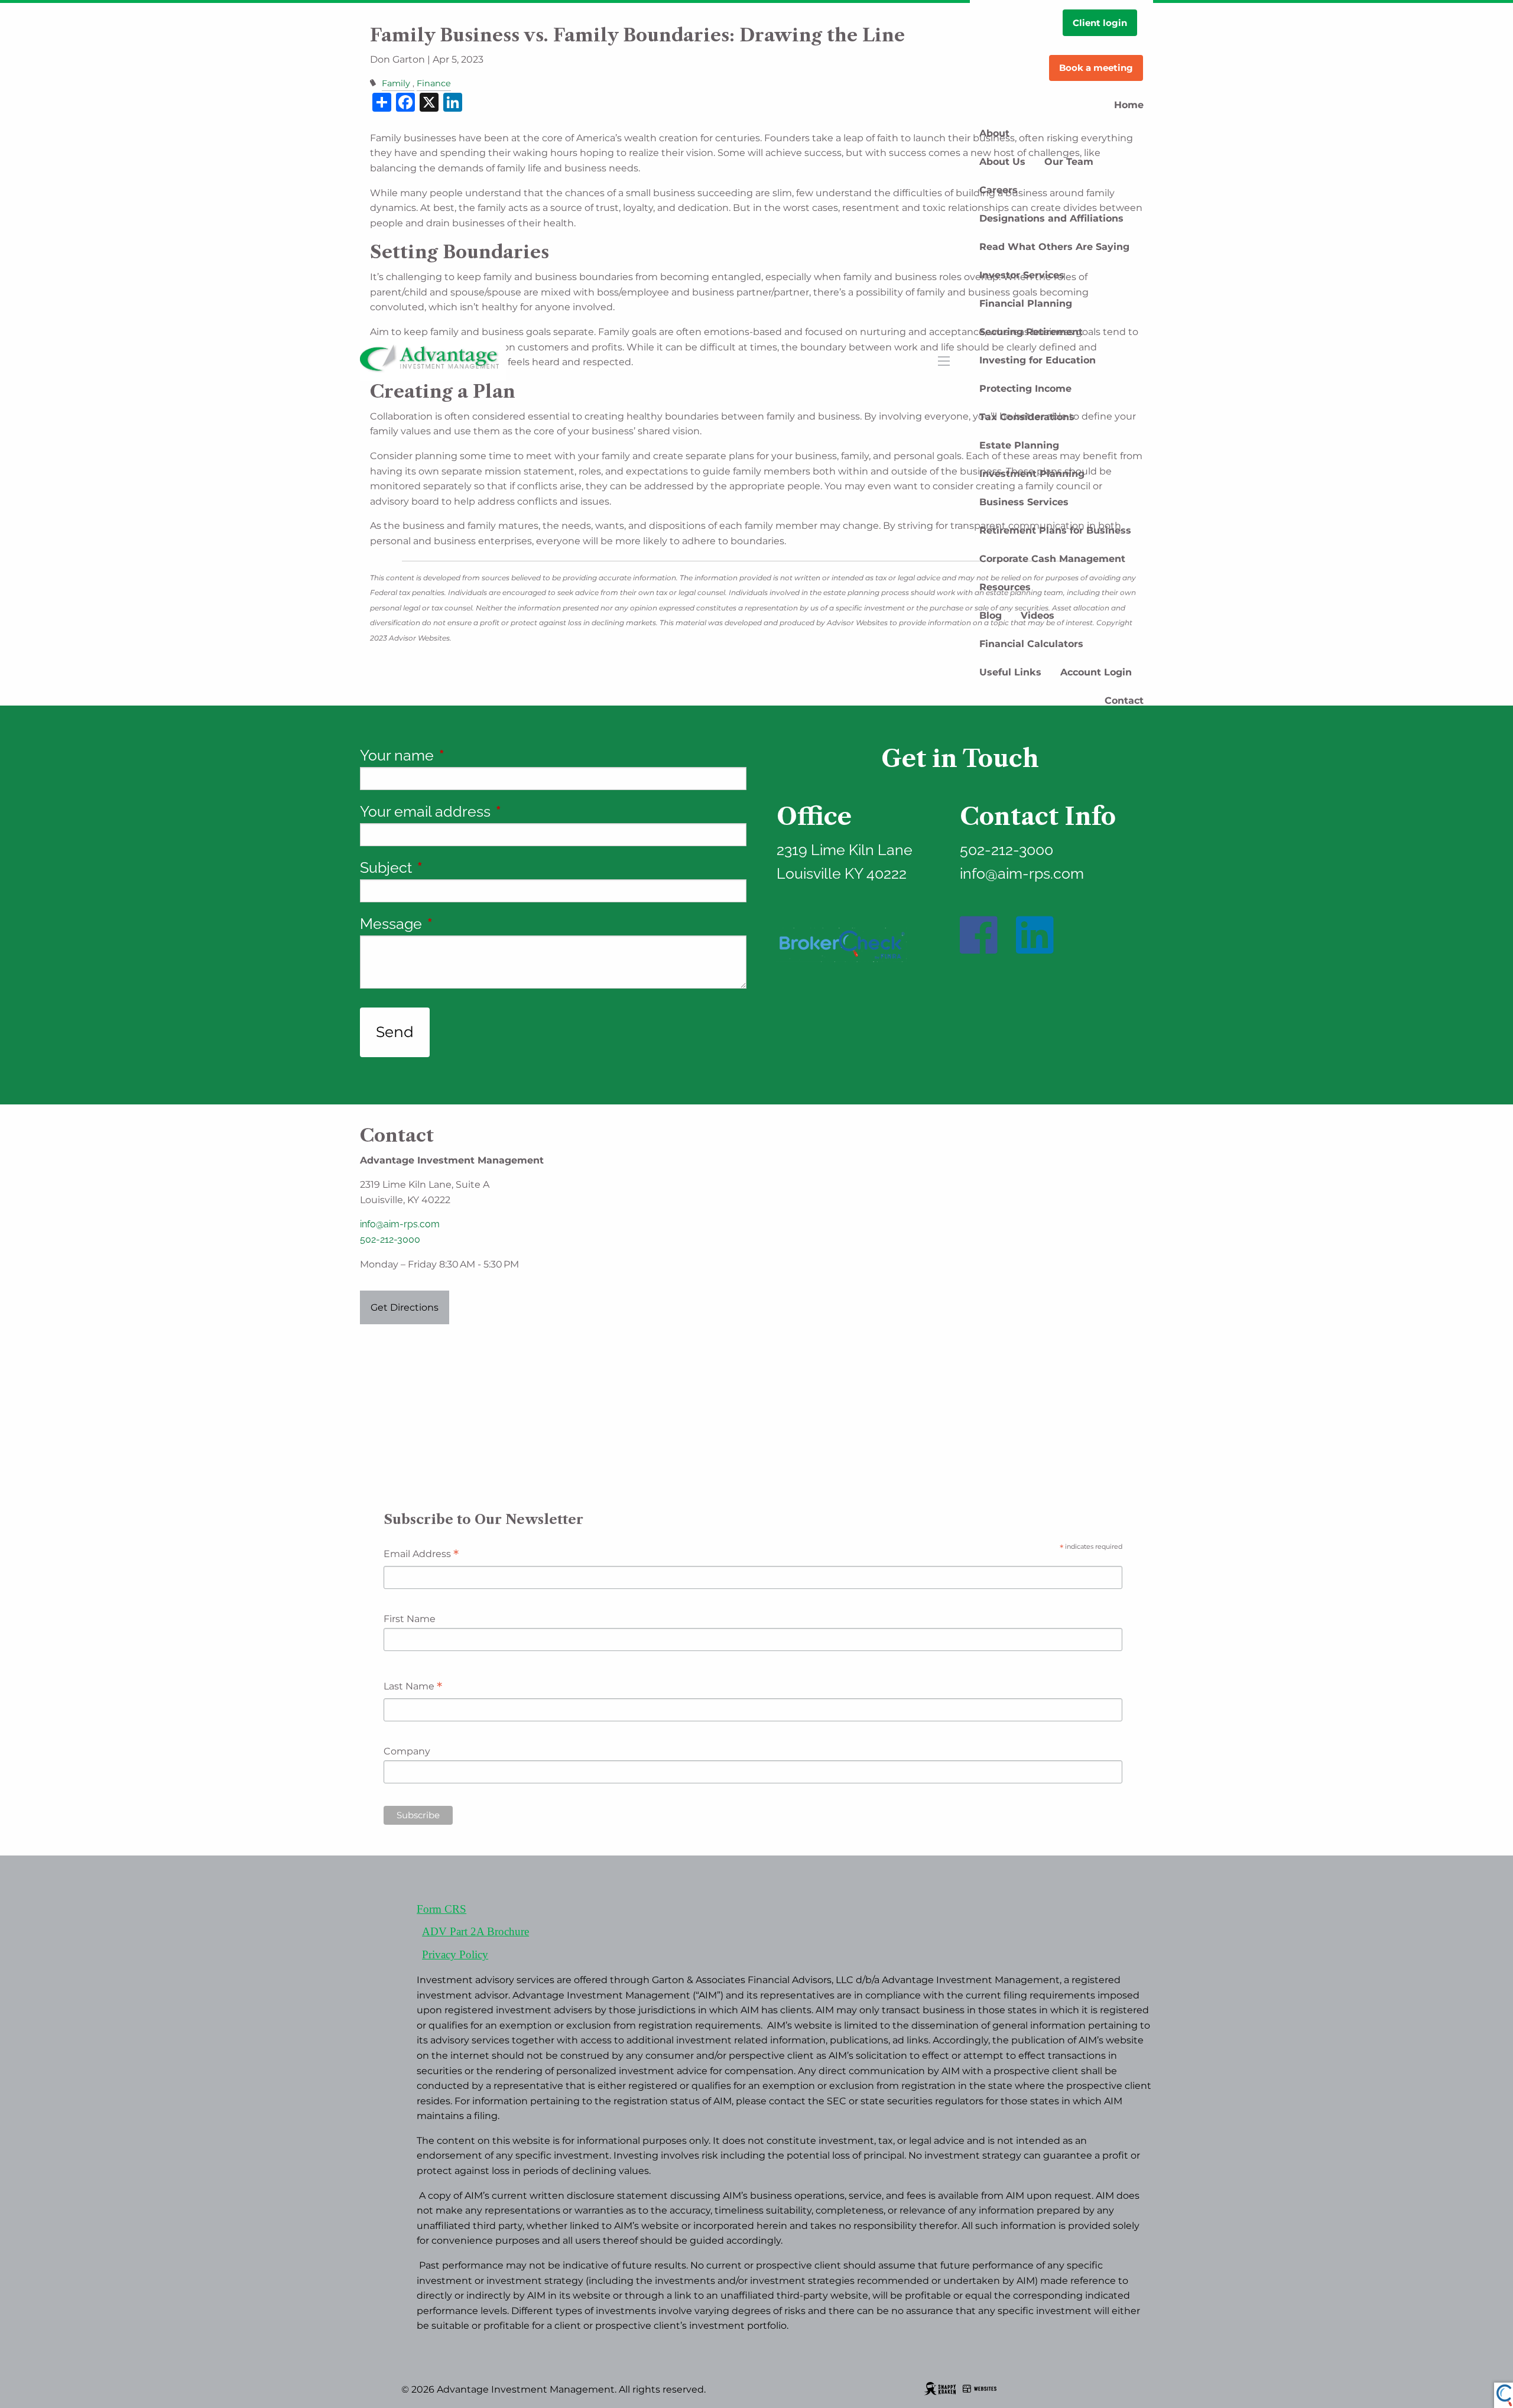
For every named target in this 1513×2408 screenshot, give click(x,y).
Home (1129, 105)
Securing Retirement (1031, 332)
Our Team (1069, 162)
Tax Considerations (1027, 417)
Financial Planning (1026, 303)
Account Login (1096, 672)
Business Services (1024, 502)
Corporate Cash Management (1052, 559)
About (994, 133)
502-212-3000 (390, 1239)
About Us (1002, 162)
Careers (999, 190)
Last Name (413, 1687)
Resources (1005, 587)
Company (407, 1751)
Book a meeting (1096, 68)
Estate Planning (1019, 445)
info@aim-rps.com (400, 1224)
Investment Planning (1032, 474)
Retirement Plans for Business (1055, 530)
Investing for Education (1038, 360)
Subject (458, 867)
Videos (1038, 615)
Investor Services (1022, 275)
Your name (469, 755)
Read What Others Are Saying (1054, 247)
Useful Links (1010, 672)
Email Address (421, 1555)
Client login (1100, 23)
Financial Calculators (1031, 644)
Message (463, 924)
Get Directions (405, 1307)
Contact (1124, 701)
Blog (991, 615)
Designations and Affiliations (1051, 218)
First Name (410, 1619)
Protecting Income (1025, 389)
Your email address (497, 811)
